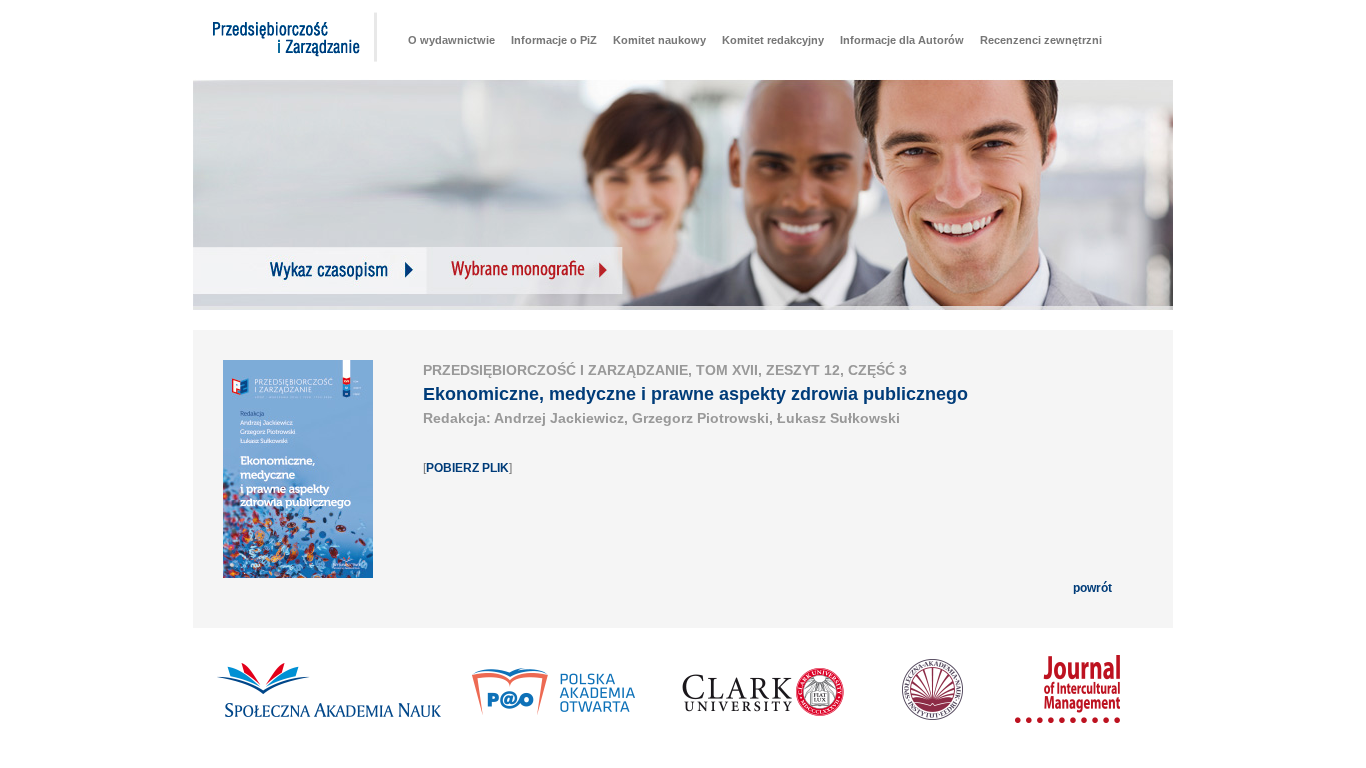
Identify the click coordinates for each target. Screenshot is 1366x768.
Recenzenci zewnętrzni (1041, 40)
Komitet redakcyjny (773, 40)
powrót (1092, 588)
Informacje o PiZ (554, 40)
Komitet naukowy (659, 40)
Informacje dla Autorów (902, 40)
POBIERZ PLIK (467, 468)
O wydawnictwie (451, 40)
